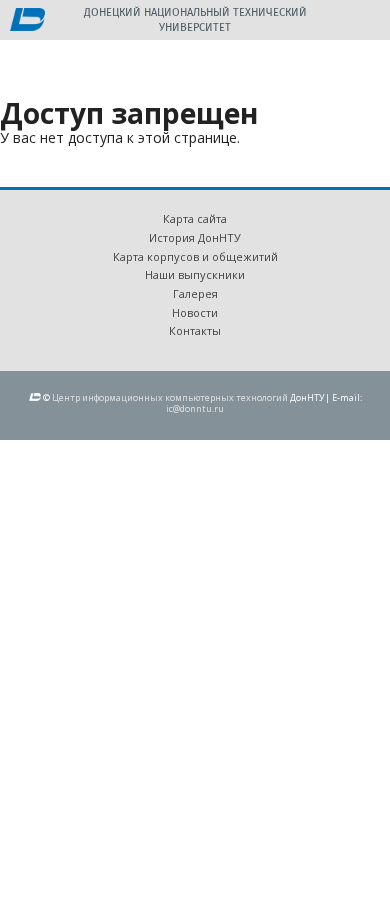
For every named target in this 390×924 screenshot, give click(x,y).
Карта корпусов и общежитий (195, 256)
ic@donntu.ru (195, 408)
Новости (195, 312)
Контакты (195, 330)
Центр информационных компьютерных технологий (170, 397)
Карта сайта (195, 218)
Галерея (195, 293)
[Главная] (27, 21)
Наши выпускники (195, 274)
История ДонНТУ (195, 237)
